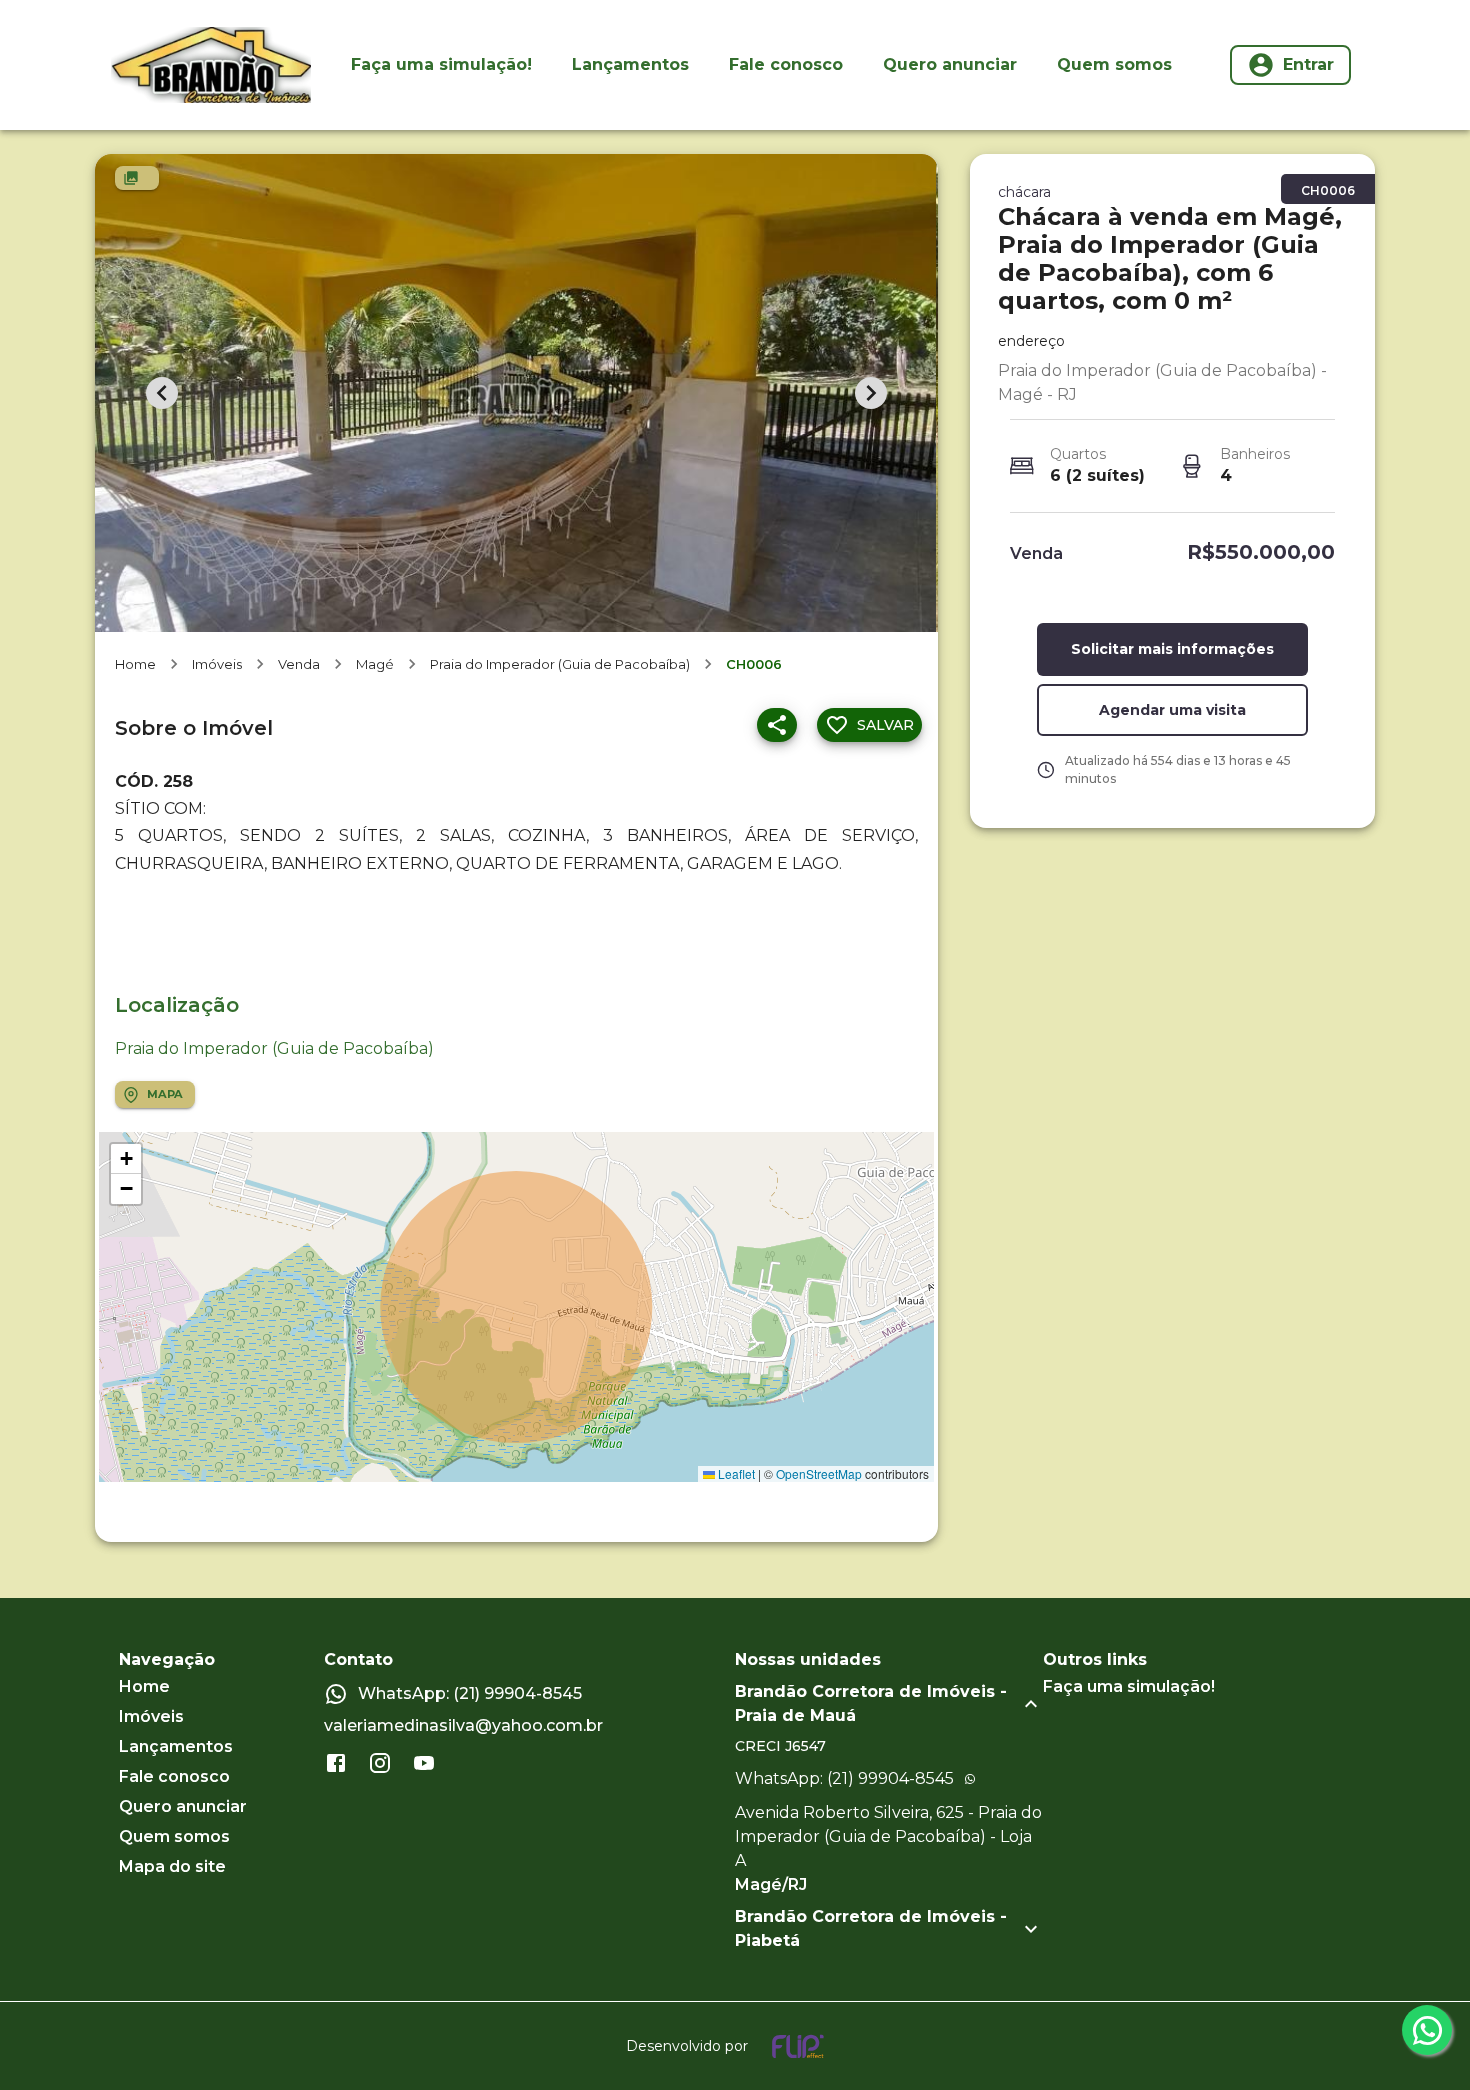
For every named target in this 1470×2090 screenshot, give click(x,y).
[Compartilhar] (777, 725)
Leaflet (735, 1473)
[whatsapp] (1427, 2030)
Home (135, 664)
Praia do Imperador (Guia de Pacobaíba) (560, 664)
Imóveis (217, 664)
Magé (375, 664)
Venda (299, 664)
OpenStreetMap (819, 1473)
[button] (126, 1159)
